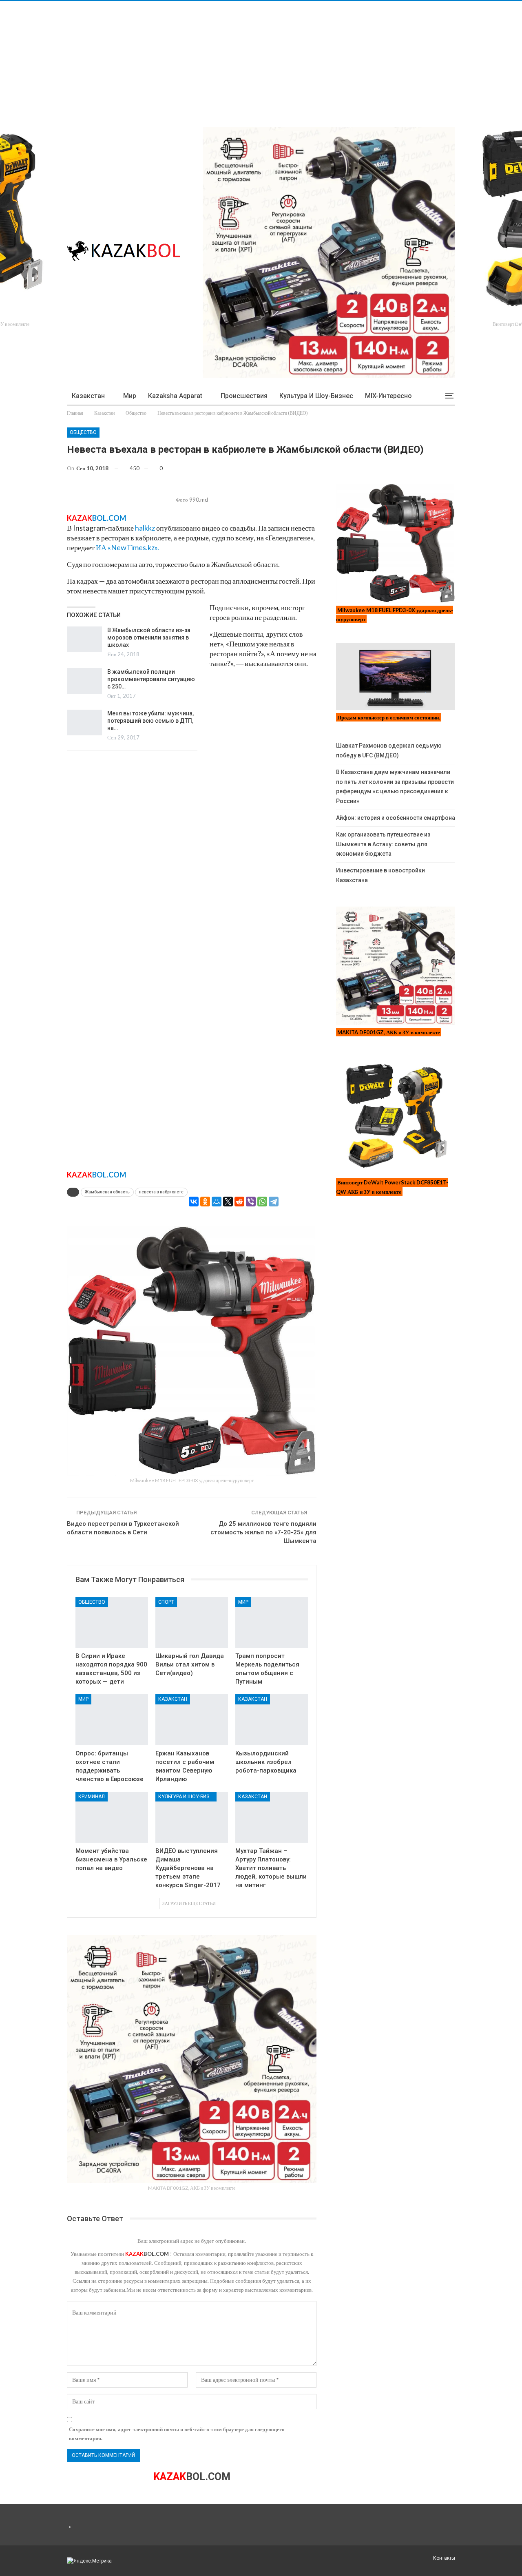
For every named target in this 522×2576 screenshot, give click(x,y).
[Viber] (251, 1202)
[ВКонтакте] (194, 1202)
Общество (83, 432)
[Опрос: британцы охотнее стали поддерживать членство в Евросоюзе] (112, 1720)
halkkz (145, 528)
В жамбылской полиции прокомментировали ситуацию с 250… (151, 679)
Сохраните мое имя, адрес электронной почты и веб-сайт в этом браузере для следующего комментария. (177, 2434)
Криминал (92, 1797)
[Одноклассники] (205, 1202)
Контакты (444, 2558)
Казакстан (88, 396)
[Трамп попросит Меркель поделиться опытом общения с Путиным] (272, 1623)
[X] (228, 1202)
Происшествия (244, 396)
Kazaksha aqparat (175, 396)
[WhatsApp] (262, 1202)
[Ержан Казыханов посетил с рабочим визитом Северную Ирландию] (192, 1720)
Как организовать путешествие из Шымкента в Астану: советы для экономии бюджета (383, 844)
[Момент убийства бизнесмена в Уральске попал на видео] (112, 1817)
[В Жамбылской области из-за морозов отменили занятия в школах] (84, 640)
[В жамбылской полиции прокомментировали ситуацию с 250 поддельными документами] (84, 681)
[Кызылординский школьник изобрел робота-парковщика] (272, 1720)
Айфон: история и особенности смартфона (396, 818)
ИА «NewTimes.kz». (127, 547)
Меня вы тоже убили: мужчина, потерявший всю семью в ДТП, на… (150, 721)
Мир (130, 396)
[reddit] (239, 1202)
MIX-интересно (388, 396)
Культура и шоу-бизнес (316, 396)
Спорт (166, 1602)
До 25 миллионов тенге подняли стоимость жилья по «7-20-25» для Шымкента (263, 1532)
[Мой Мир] (217, 1202)
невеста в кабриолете (161, 1192)
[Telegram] (274, 1202)
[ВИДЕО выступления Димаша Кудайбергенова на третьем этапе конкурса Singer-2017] (192, 1817)
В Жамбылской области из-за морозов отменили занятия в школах (149, 637)
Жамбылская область (107, 1192)
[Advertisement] (245, 58)
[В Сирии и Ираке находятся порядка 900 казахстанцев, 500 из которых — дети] (112, 1623)
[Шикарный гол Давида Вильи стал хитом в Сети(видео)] (192, 1623)
